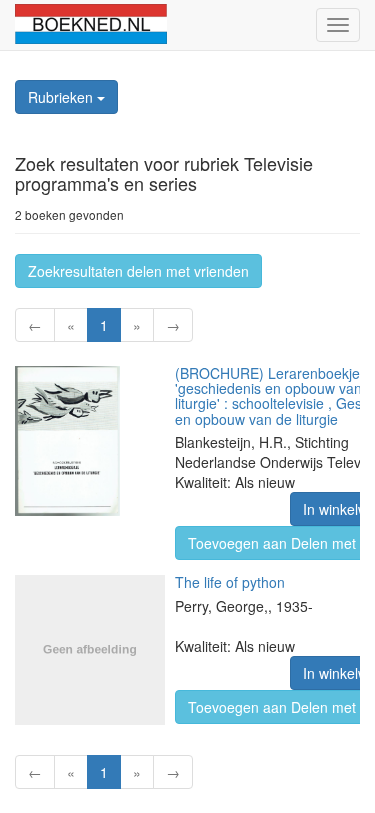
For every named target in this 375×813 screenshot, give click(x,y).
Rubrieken (62, 97)
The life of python (230, 582)
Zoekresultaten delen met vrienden (138, 271)
